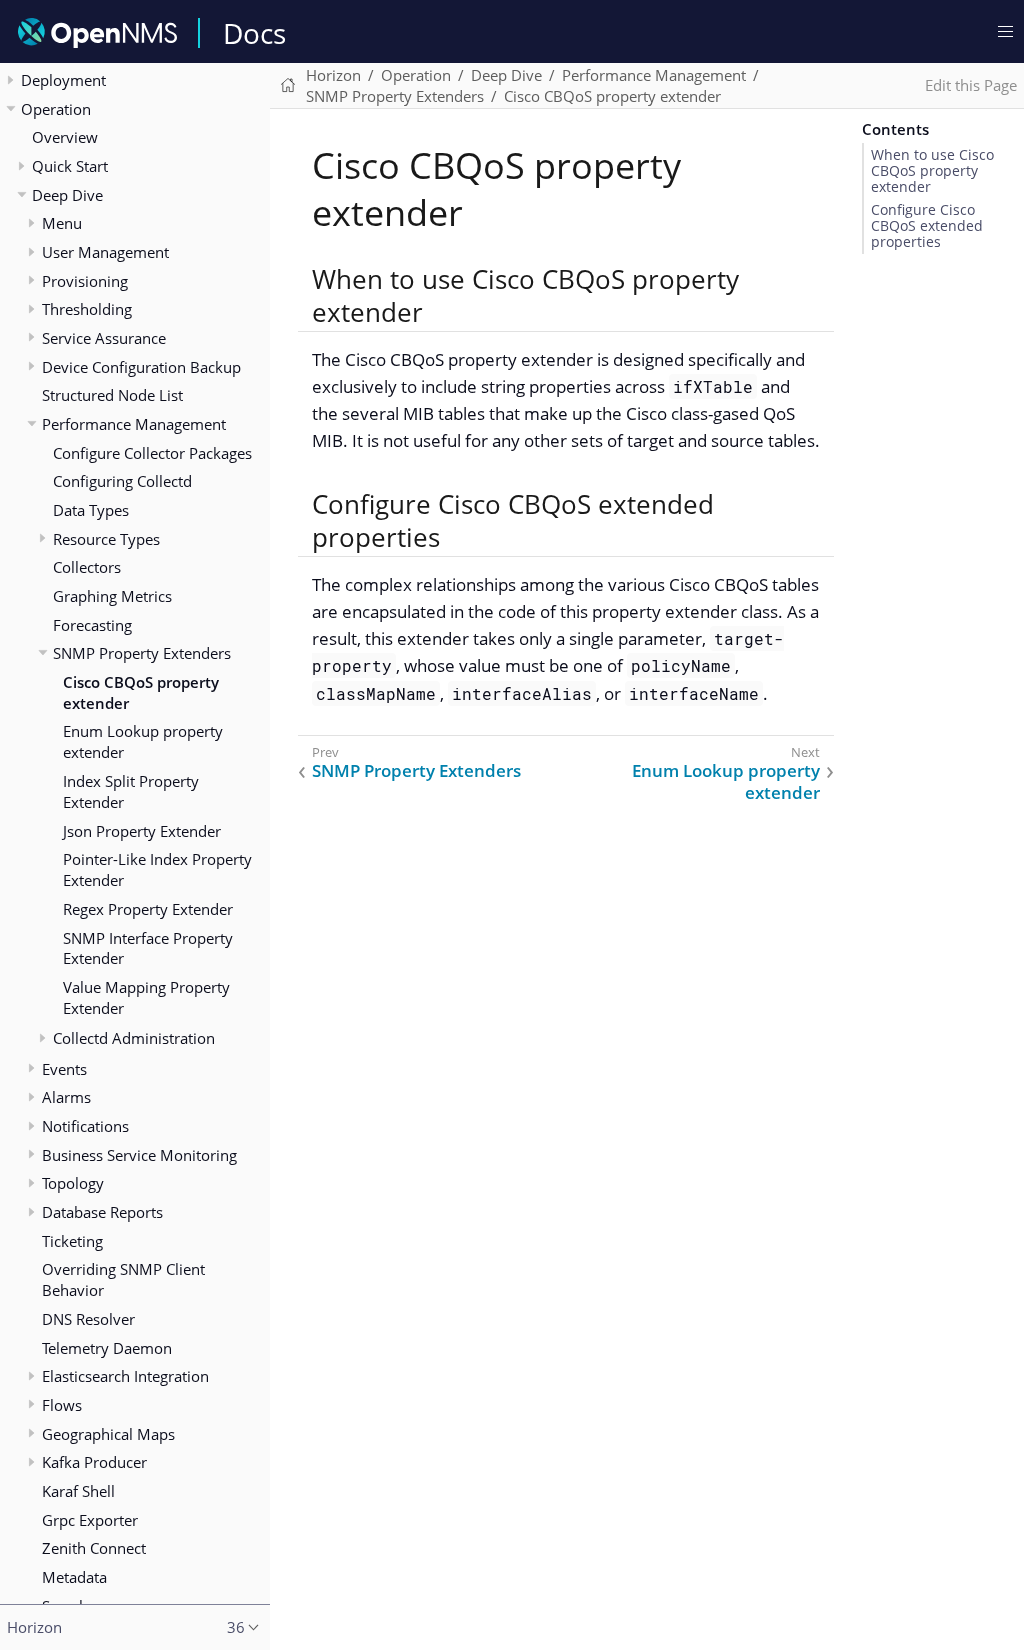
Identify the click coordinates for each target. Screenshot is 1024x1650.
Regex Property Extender (148, 909)
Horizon (333, 75)
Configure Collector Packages (152, 453)
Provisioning (85, 281)
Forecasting (92, 625)
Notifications (85, 1126)
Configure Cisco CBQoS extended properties (927, 226)
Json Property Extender (142, 831)
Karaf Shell (78, 1491)
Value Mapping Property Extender (146, 997)
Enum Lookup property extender (143, 741)
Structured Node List (112, 395)
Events (64, 1069)
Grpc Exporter (90, 1520)
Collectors (87, 567)
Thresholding (87, 309)
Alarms (66, 1097)
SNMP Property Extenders (142, 653)
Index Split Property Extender (131, 791)
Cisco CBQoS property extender (141, 692)
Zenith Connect (94, 1548)
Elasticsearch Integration (125, 1376)
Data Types (91, 510)
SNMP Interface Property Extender (148, 948)
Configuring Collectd (122, 481)
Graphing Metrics (112, 596)
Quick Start (70, 166)
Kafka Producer (94, 1462)
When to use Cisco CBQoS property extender (932, 171)
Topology (73, 1183)
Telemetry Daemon (107, 1348)
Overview (65, 137)
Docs (254, 33)
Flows (62, 1405)
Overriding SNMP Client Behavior (123, 1279)
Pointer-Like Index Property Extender (157, 869)
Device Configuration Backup (141, 367)
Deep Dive (67, 195)
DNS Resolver (88, 1319)
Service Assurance (104, 338)
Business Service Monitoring (139, 1155)
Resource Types (106, 539)
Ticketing (72, 1241)
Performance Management (134, 424)
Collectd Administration (134, 1038)
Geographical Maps (108, 1434)
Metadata (74, 1577)
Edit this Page (971, 85)
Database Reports (102, 1212)
